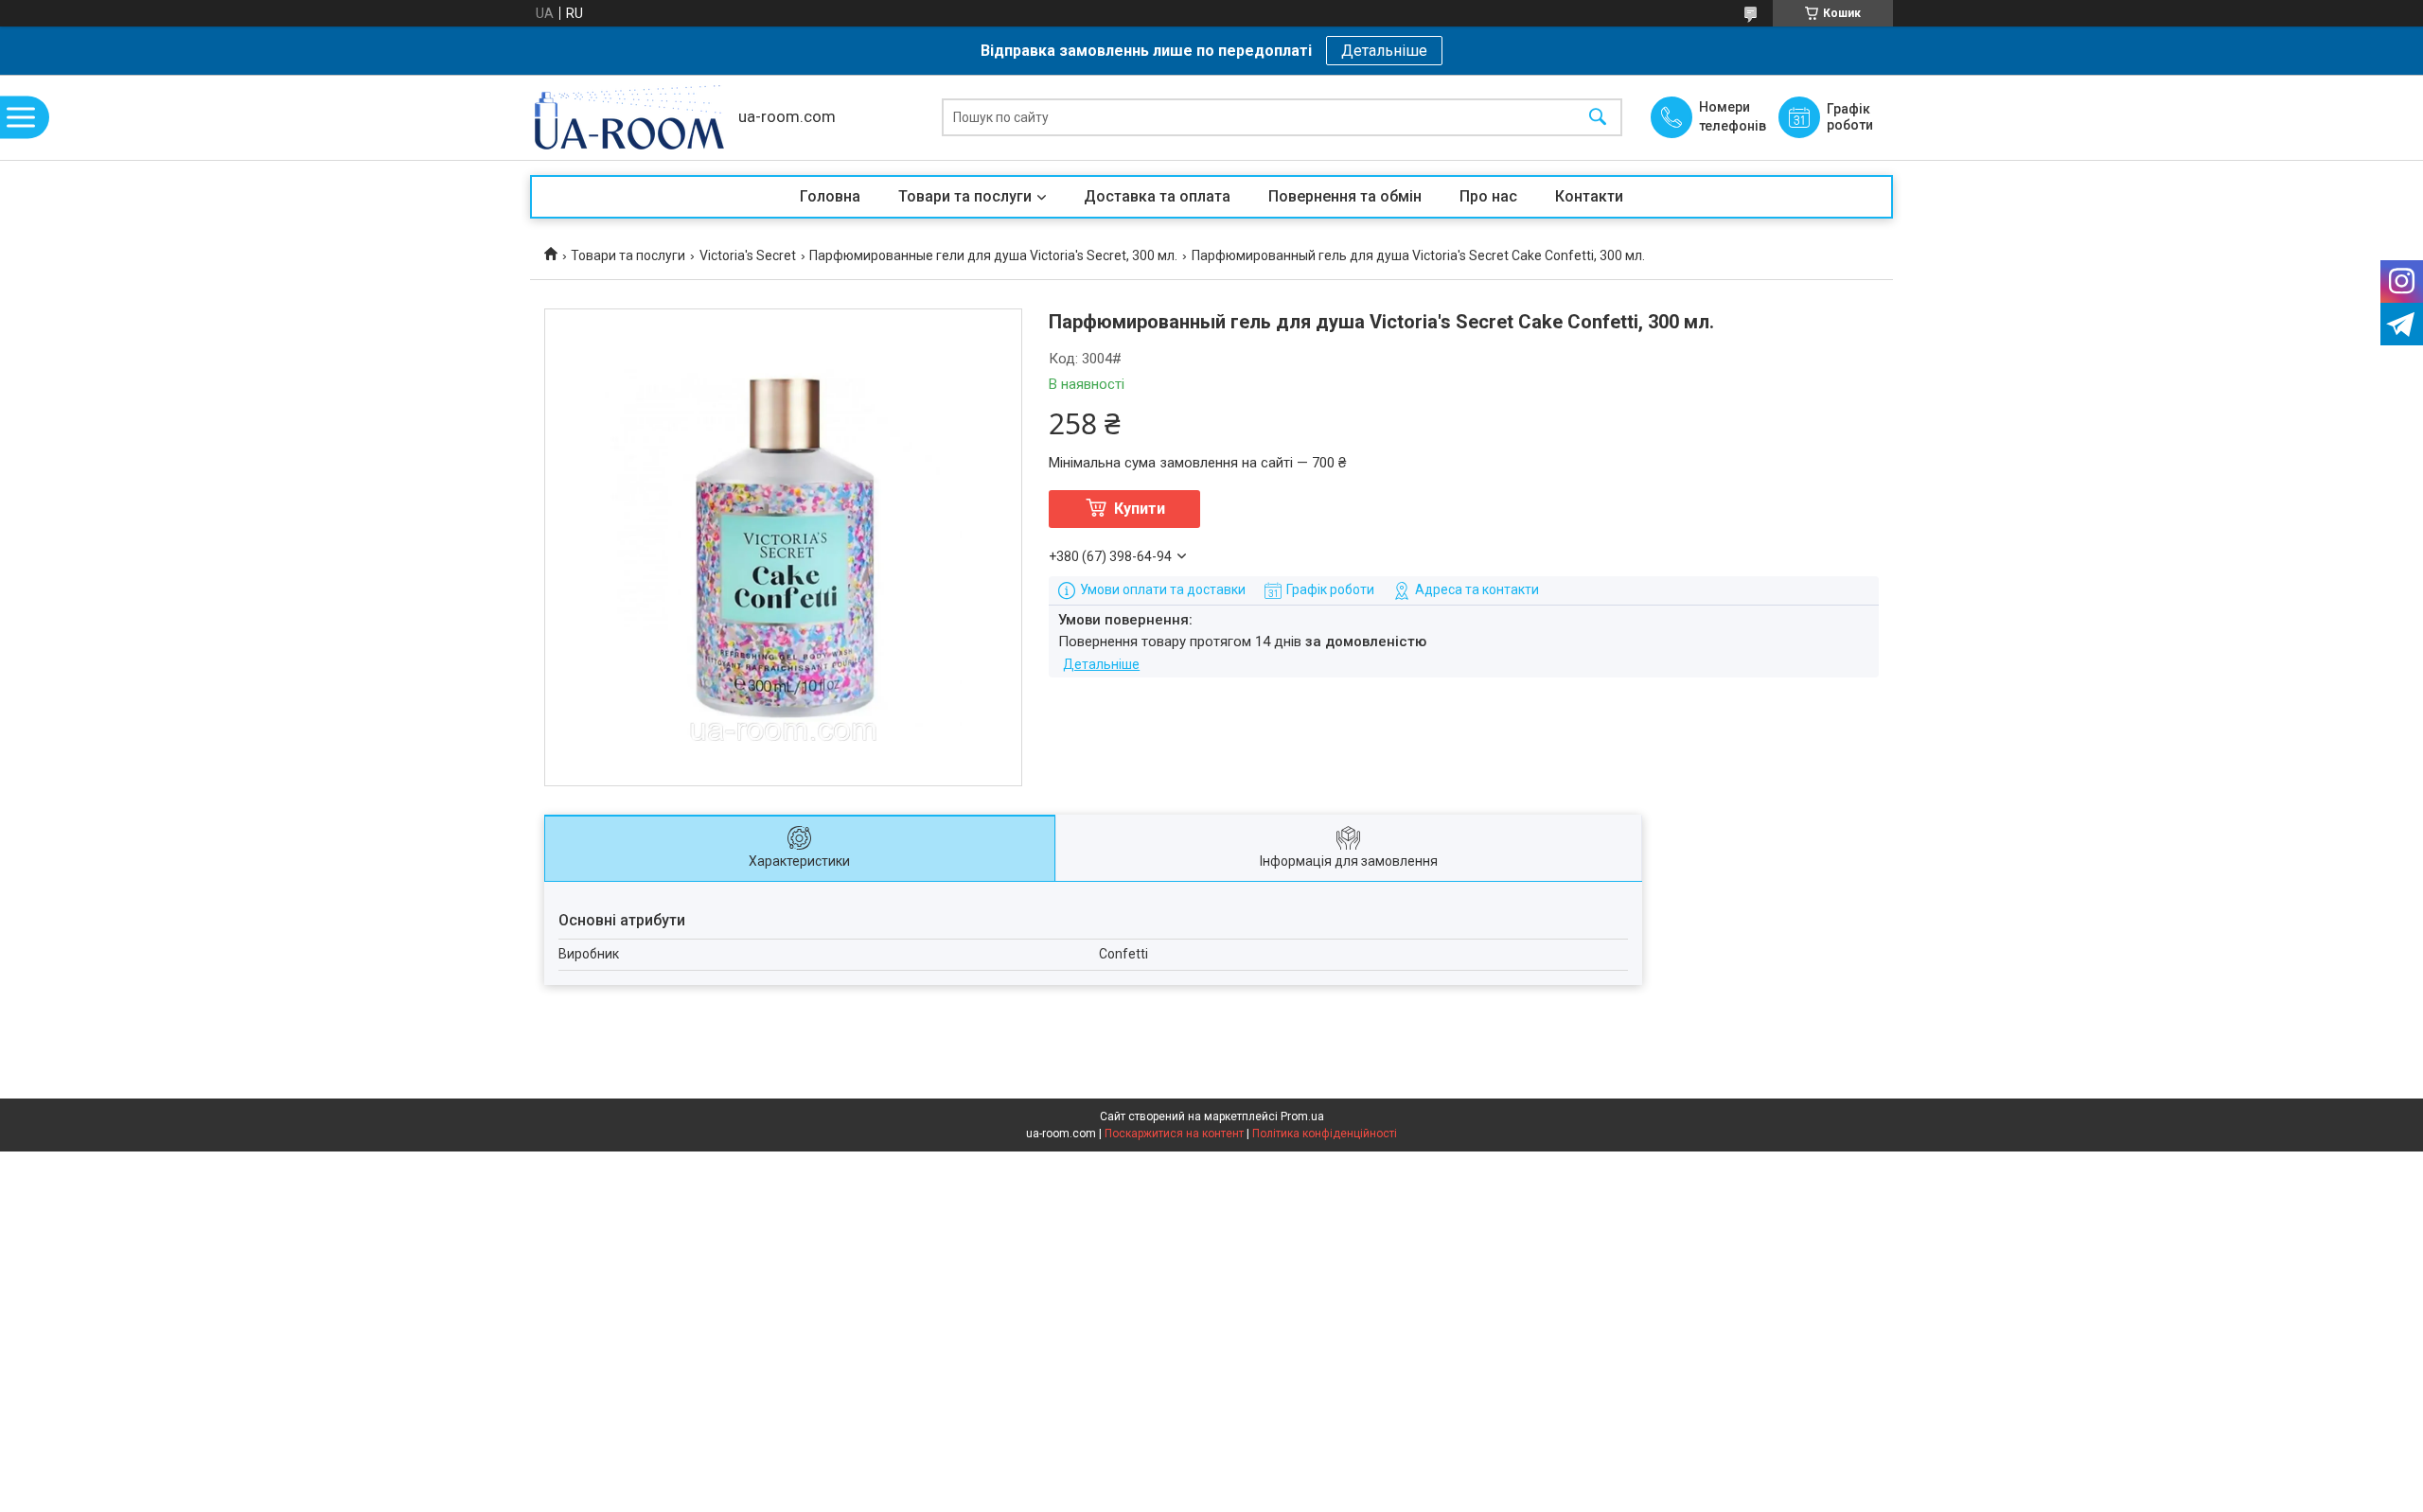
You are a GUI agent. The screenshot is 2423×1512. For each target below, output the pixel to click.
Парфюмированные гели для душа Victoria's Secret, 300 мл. (993, 255)
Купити (1140, 509)
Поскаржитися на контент (1174, 1134)
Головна (830, 196)
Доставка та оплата (1157, 196)
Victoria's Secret (748, 255)
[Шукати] (1598, 118)
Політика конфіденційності (1325, 1134)
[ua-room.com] (629, 117)
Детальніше (1384, 51)
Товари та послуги (965, 196)
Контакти (1589, 196)
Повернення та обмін (1345, 196)
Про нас (1488, 196)
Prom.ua (1302, 1116)
